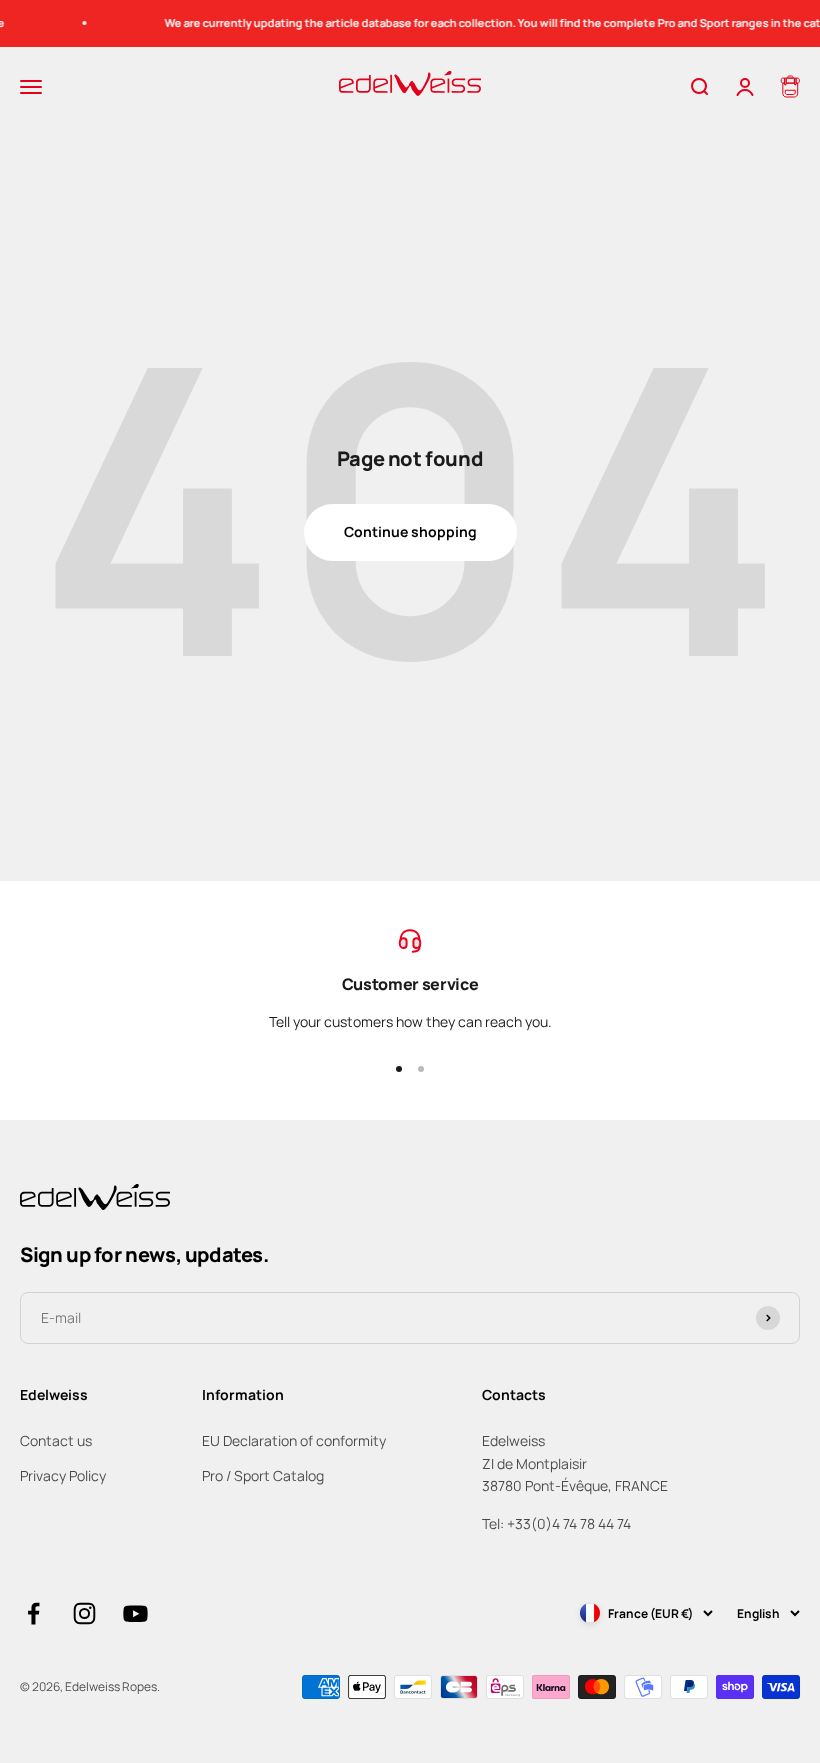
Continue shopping (410, 531)
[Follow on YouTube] (135, 1613)
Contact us (56, 1440)
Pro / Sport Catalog (263, 1475)
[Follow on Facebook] (33, 1613)
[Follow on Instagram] (84, 1613)
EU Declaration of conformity (294, 1440)
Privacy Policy (63, 1475)
